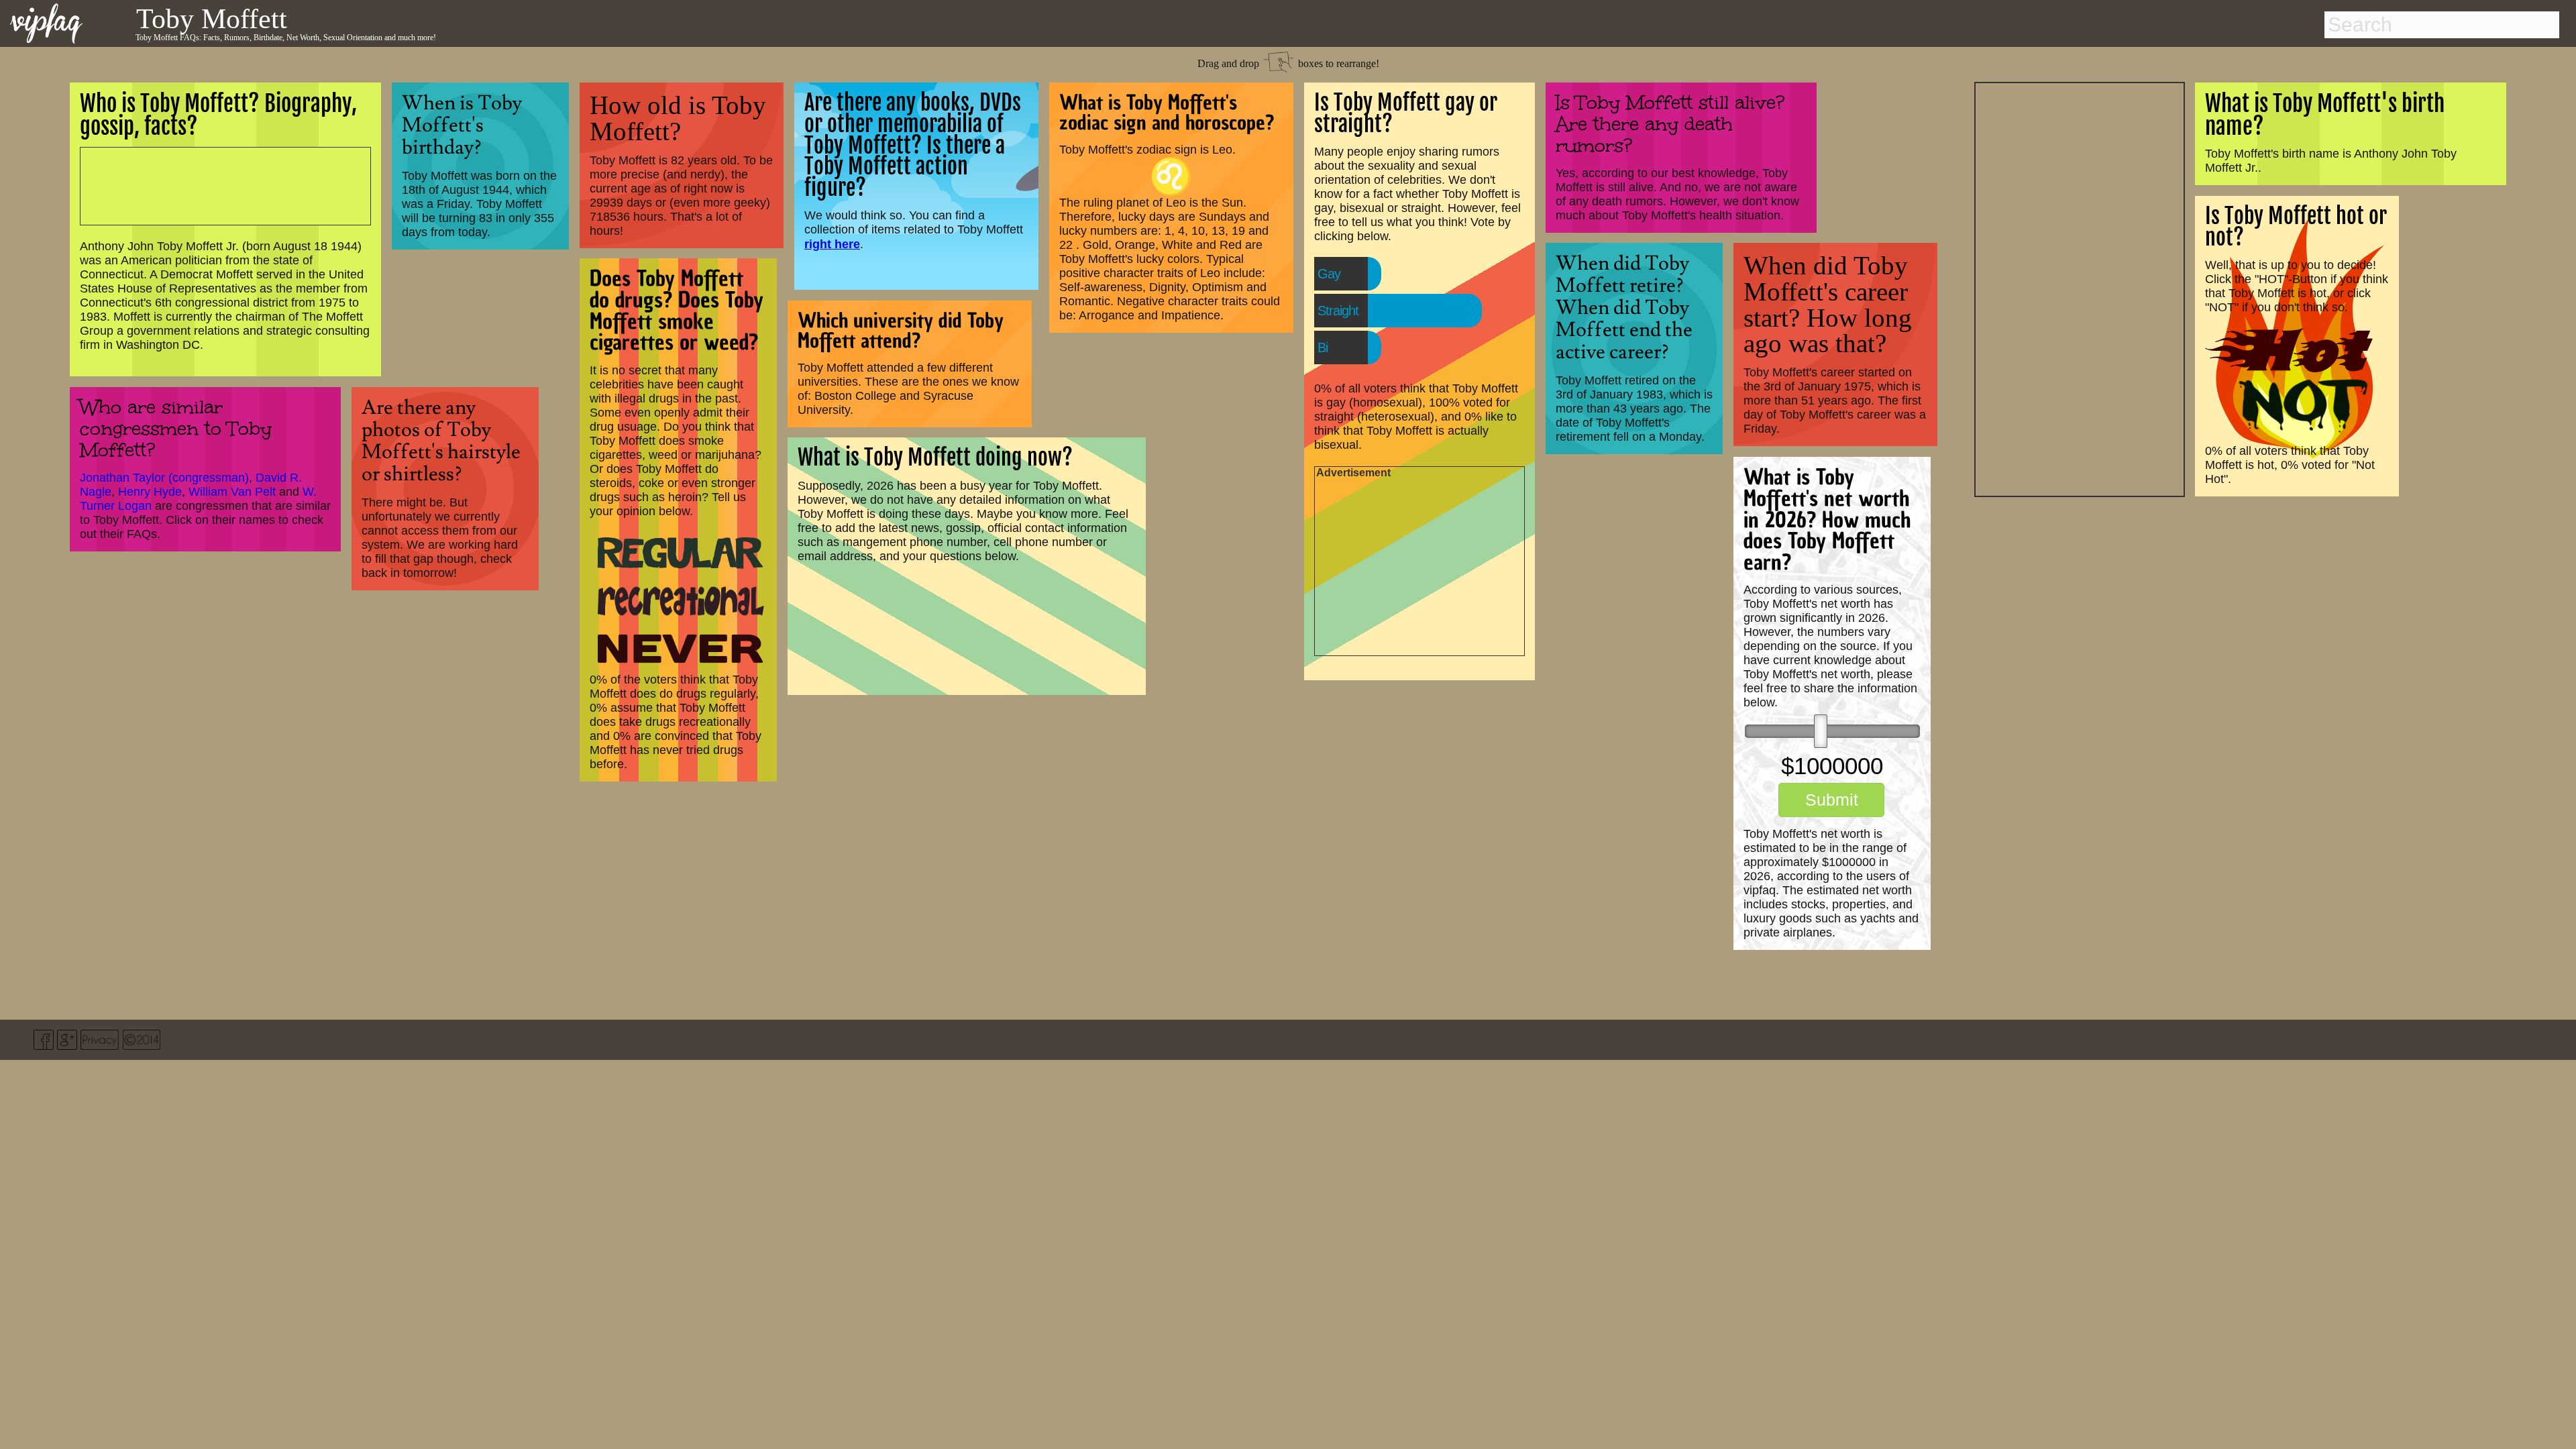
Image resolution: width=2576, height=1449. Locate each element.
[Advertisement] (2080, 288)
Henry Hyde (150, 492)
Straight (1338, 311)
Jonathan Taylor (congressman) (164, 478)
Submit (1832, 800)
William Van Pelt (232, 492)
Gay (1329, 274)
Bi (1323, 347)
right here (832, 244)
